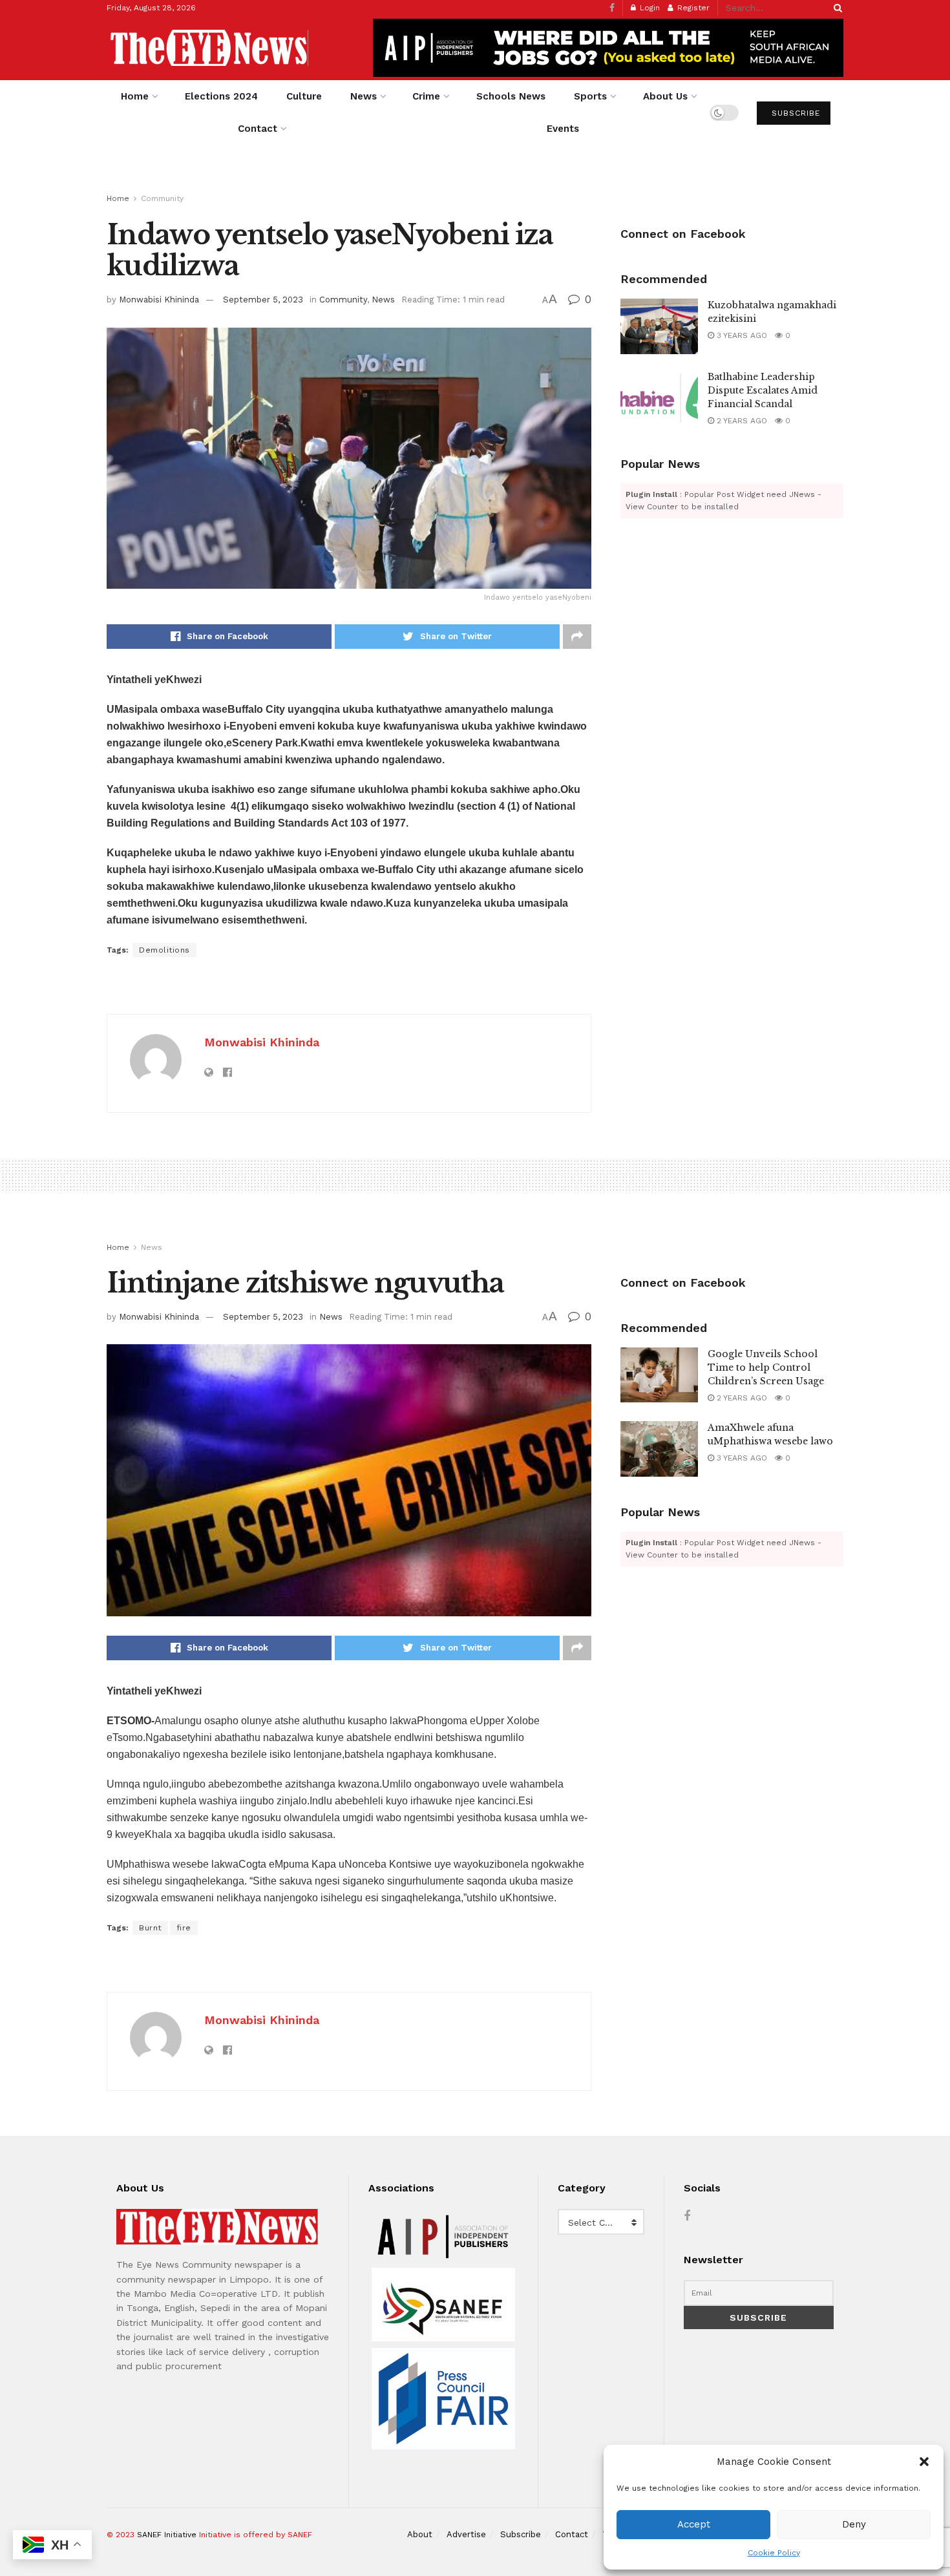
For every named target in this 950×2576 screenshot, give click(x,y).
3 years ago (741, 335)
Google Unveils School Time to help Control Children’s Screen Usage (766, 1367)
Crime (426, 96)
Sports (590, 96)
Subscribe (794, 113)
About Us (665, 96)
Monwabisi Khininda (159, 300)
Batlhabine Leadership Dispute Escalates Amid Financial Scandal (763, 390)
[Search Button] (836, 8)
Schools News (511, 96)
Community (162, 198)
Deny (854, 2524)
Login (649, 8)
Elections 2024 (221, 96)
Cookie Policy (774, 2553)
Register (692, 8)
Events (563, 129)
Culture (304, 96)
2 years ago (741, 421)
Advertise (466, 2534)
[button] (924, 2462)
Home (135, 96)
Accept (694, 2524)
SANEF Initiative (167, 2535)
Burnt (150, 1928)
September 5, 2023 (263, 300)
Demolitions (164, 950)
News (364, 96)
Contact (258, 129)
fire (184, 1928)
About (420, 2534)
